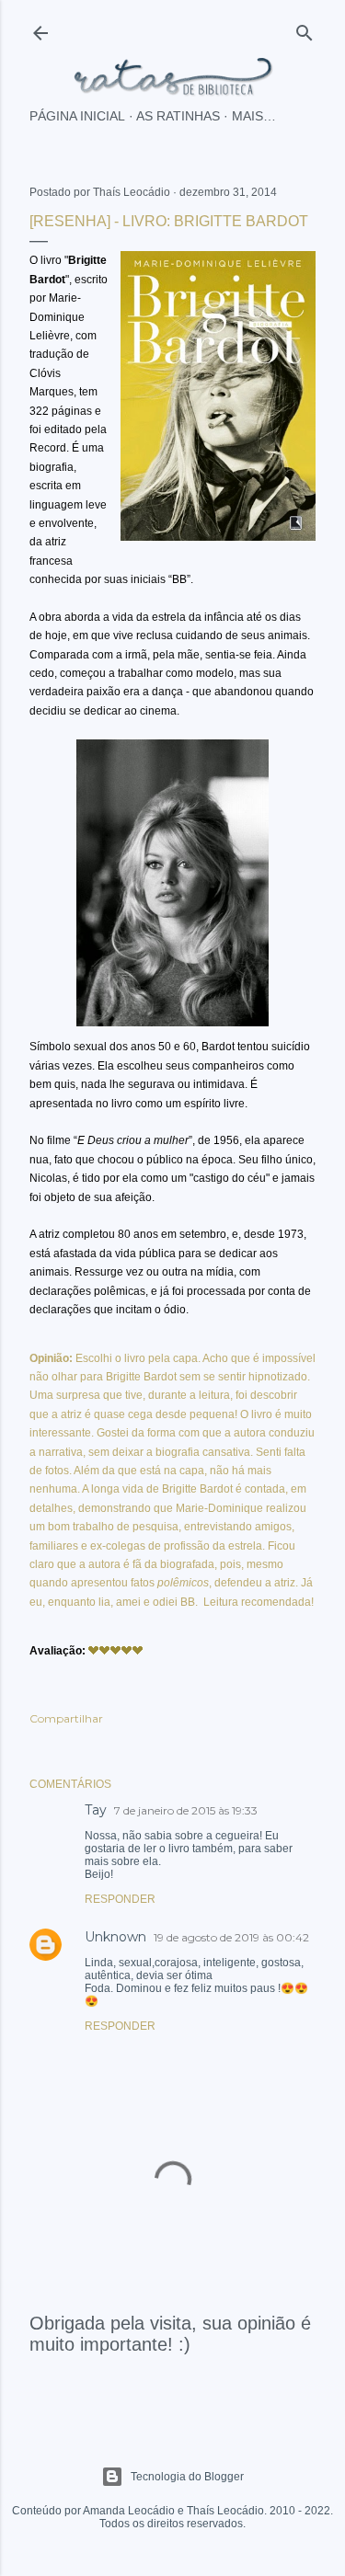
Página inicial (77, 116)
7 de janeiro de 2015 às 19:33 (186, 1810)
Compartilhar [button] (66, 1718)
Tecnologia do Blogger (187, 2477)
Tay (96, 1810)
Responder (120, 1899)
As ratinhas (178, 116)
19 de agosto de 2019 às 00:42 (231, 1937)
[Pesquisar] (305, 29)
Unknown (115, 1937)
